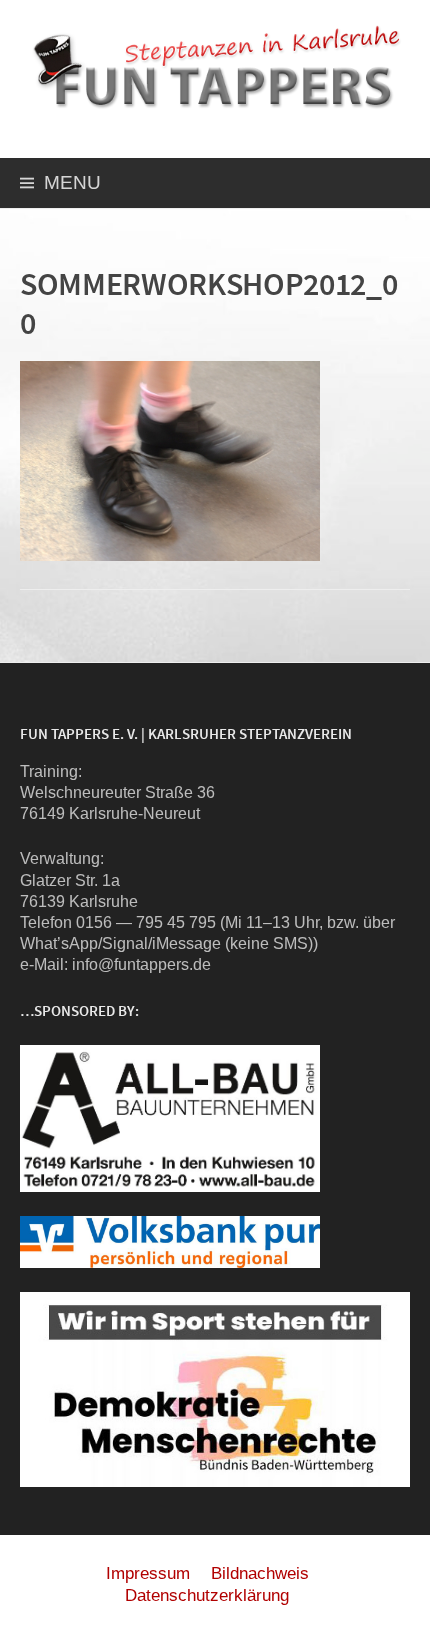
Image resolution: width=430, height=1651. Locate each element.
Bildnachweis (260, 1573)
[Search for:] (393, 185)
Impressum (148, 1573)
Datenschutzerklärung (207, 1595)
